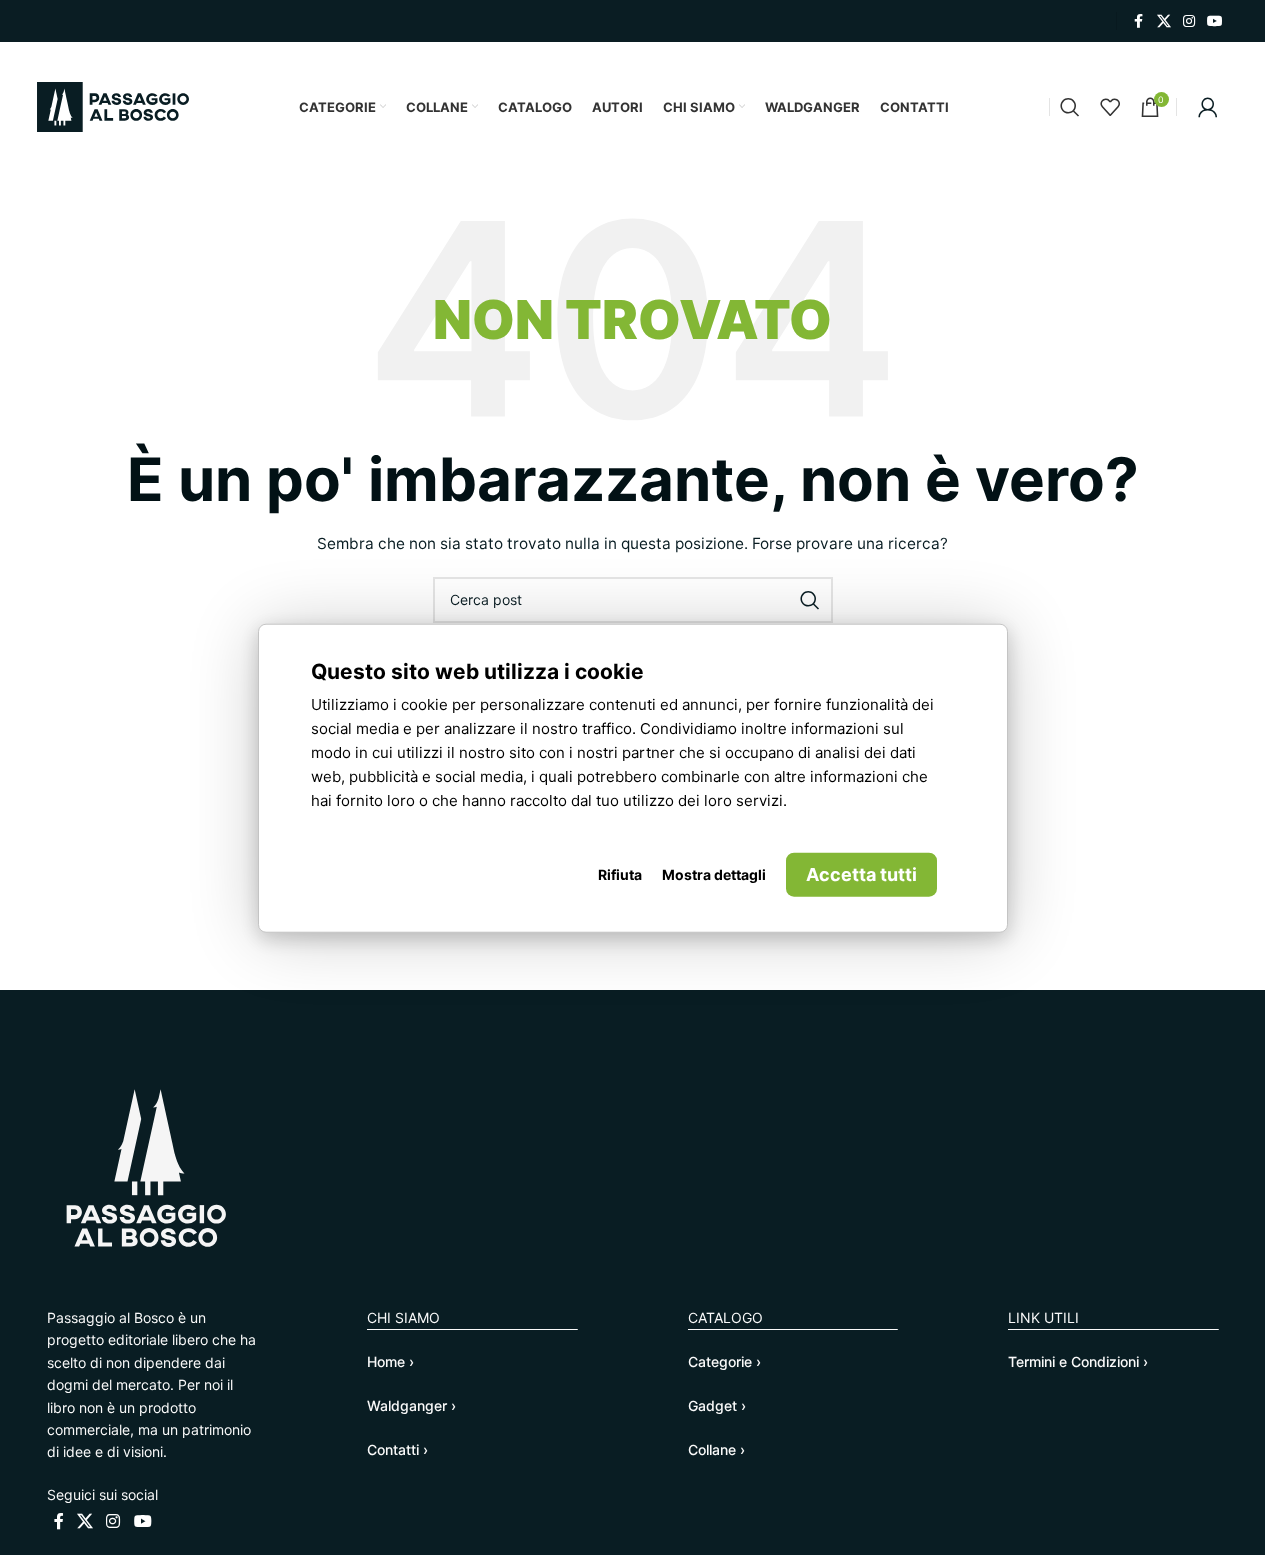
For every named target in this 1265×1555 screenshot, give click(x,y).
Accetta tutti (861, 873)
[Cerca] (1070, 107)
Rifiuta (620, 873)
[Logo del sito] (113, 105)
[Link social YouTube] (1215, 21)
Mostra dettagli (714, 873)
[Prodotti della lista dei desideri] (1110, 107)
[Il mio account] (1208, 107)
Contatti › (397, 1449)
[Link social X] (1164, 21)
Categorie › (724, 1361)
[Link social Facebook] (1139, 21)
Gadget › (717, 1405)
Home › (390, 1361)
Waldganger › (411, 1405)
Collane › (716, 1449)
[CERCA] (810, 600)
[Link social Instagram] (1189, 21)
